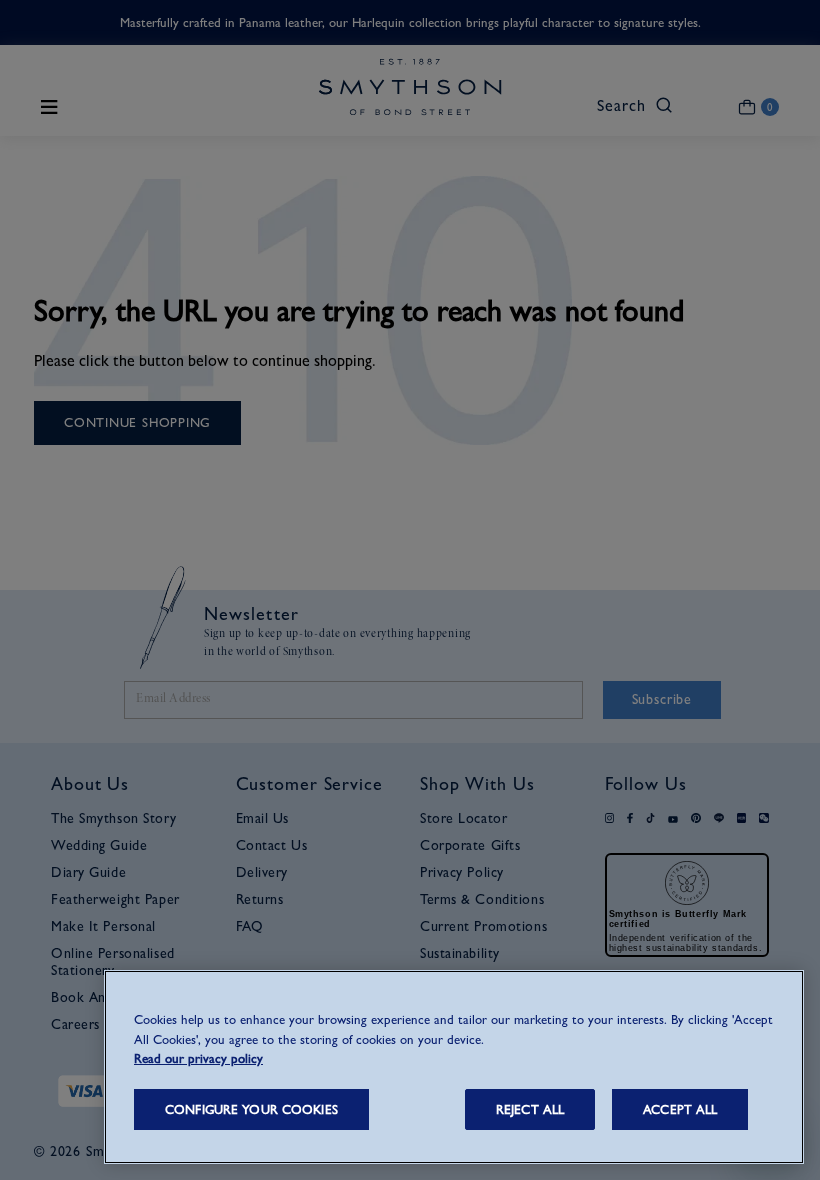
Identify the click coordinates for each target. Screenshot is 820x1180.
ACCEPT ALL (680, 1109)
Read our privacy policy (198, 1058)
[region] (454, 1067)
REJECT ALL (530, 1109)
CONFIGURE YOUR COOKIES (251, 1109)
